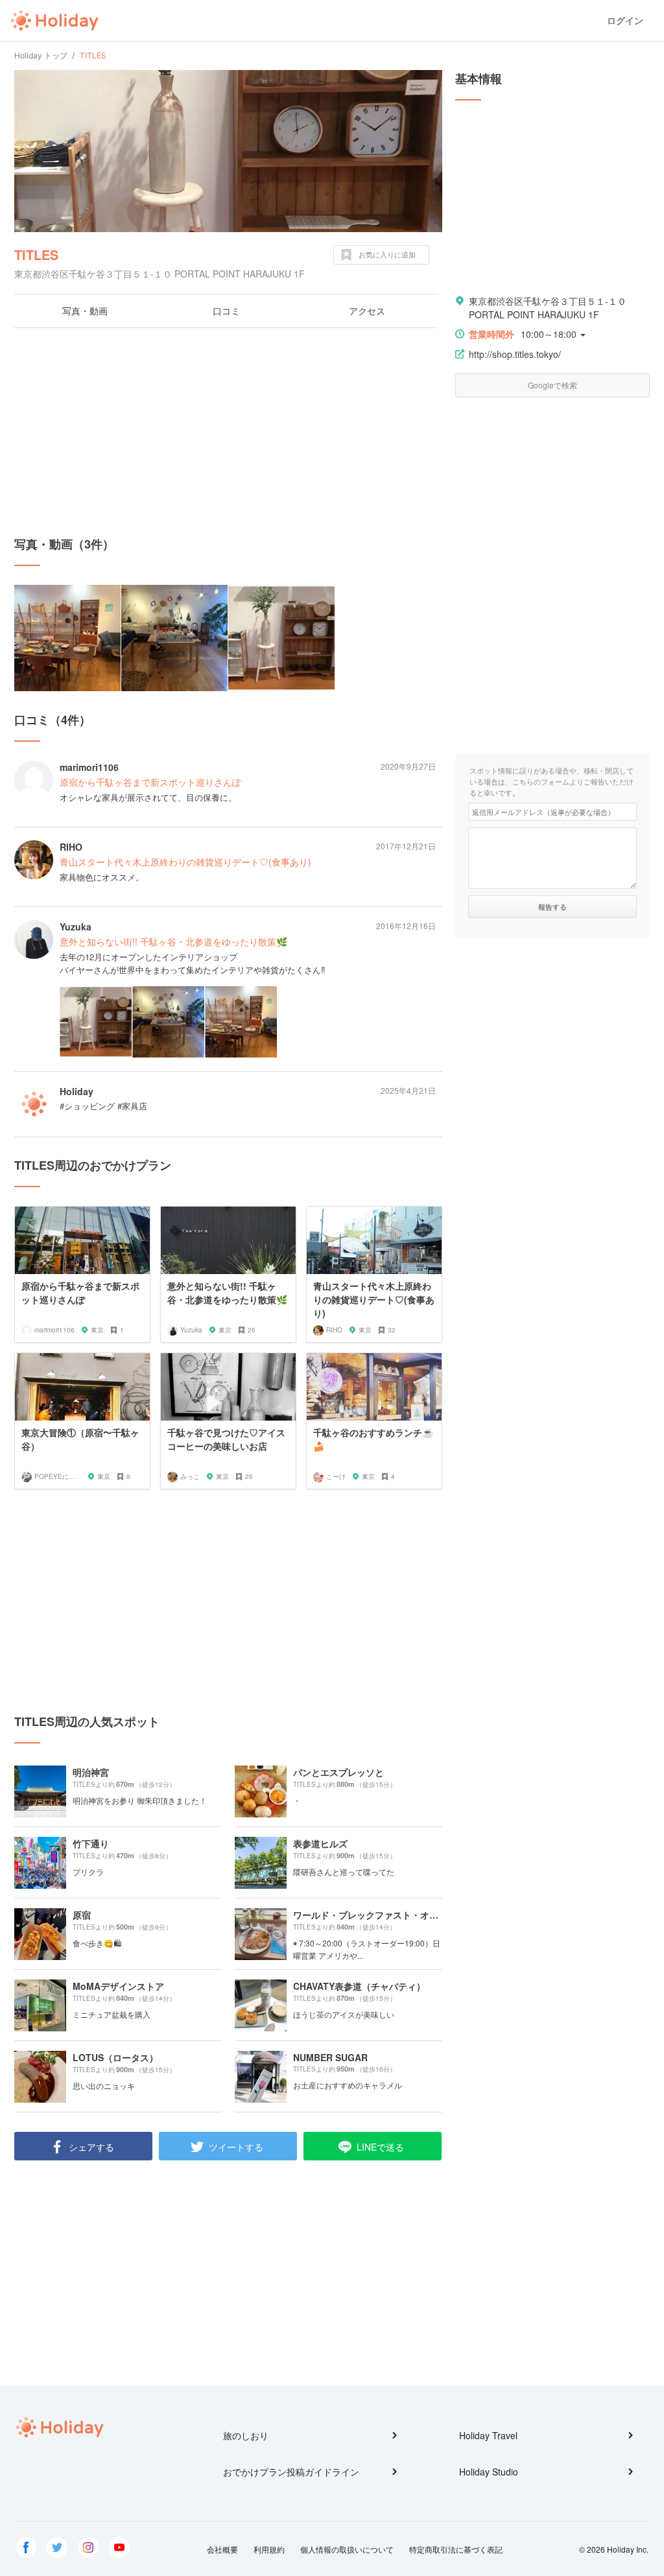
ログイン (625, 20)
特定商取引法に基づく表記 (456, 2549)
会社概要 (222, 2549)
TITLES (36, 254)
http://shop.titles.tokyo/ (515, 354)
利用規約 (269, 2549)
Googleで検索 (552, 385)
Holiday (54, 21)
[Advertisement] (228, 432)
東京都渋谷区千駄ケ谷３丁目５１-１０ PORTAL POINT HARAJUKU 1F (548, 308)
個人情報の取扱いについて (347, 2549)
